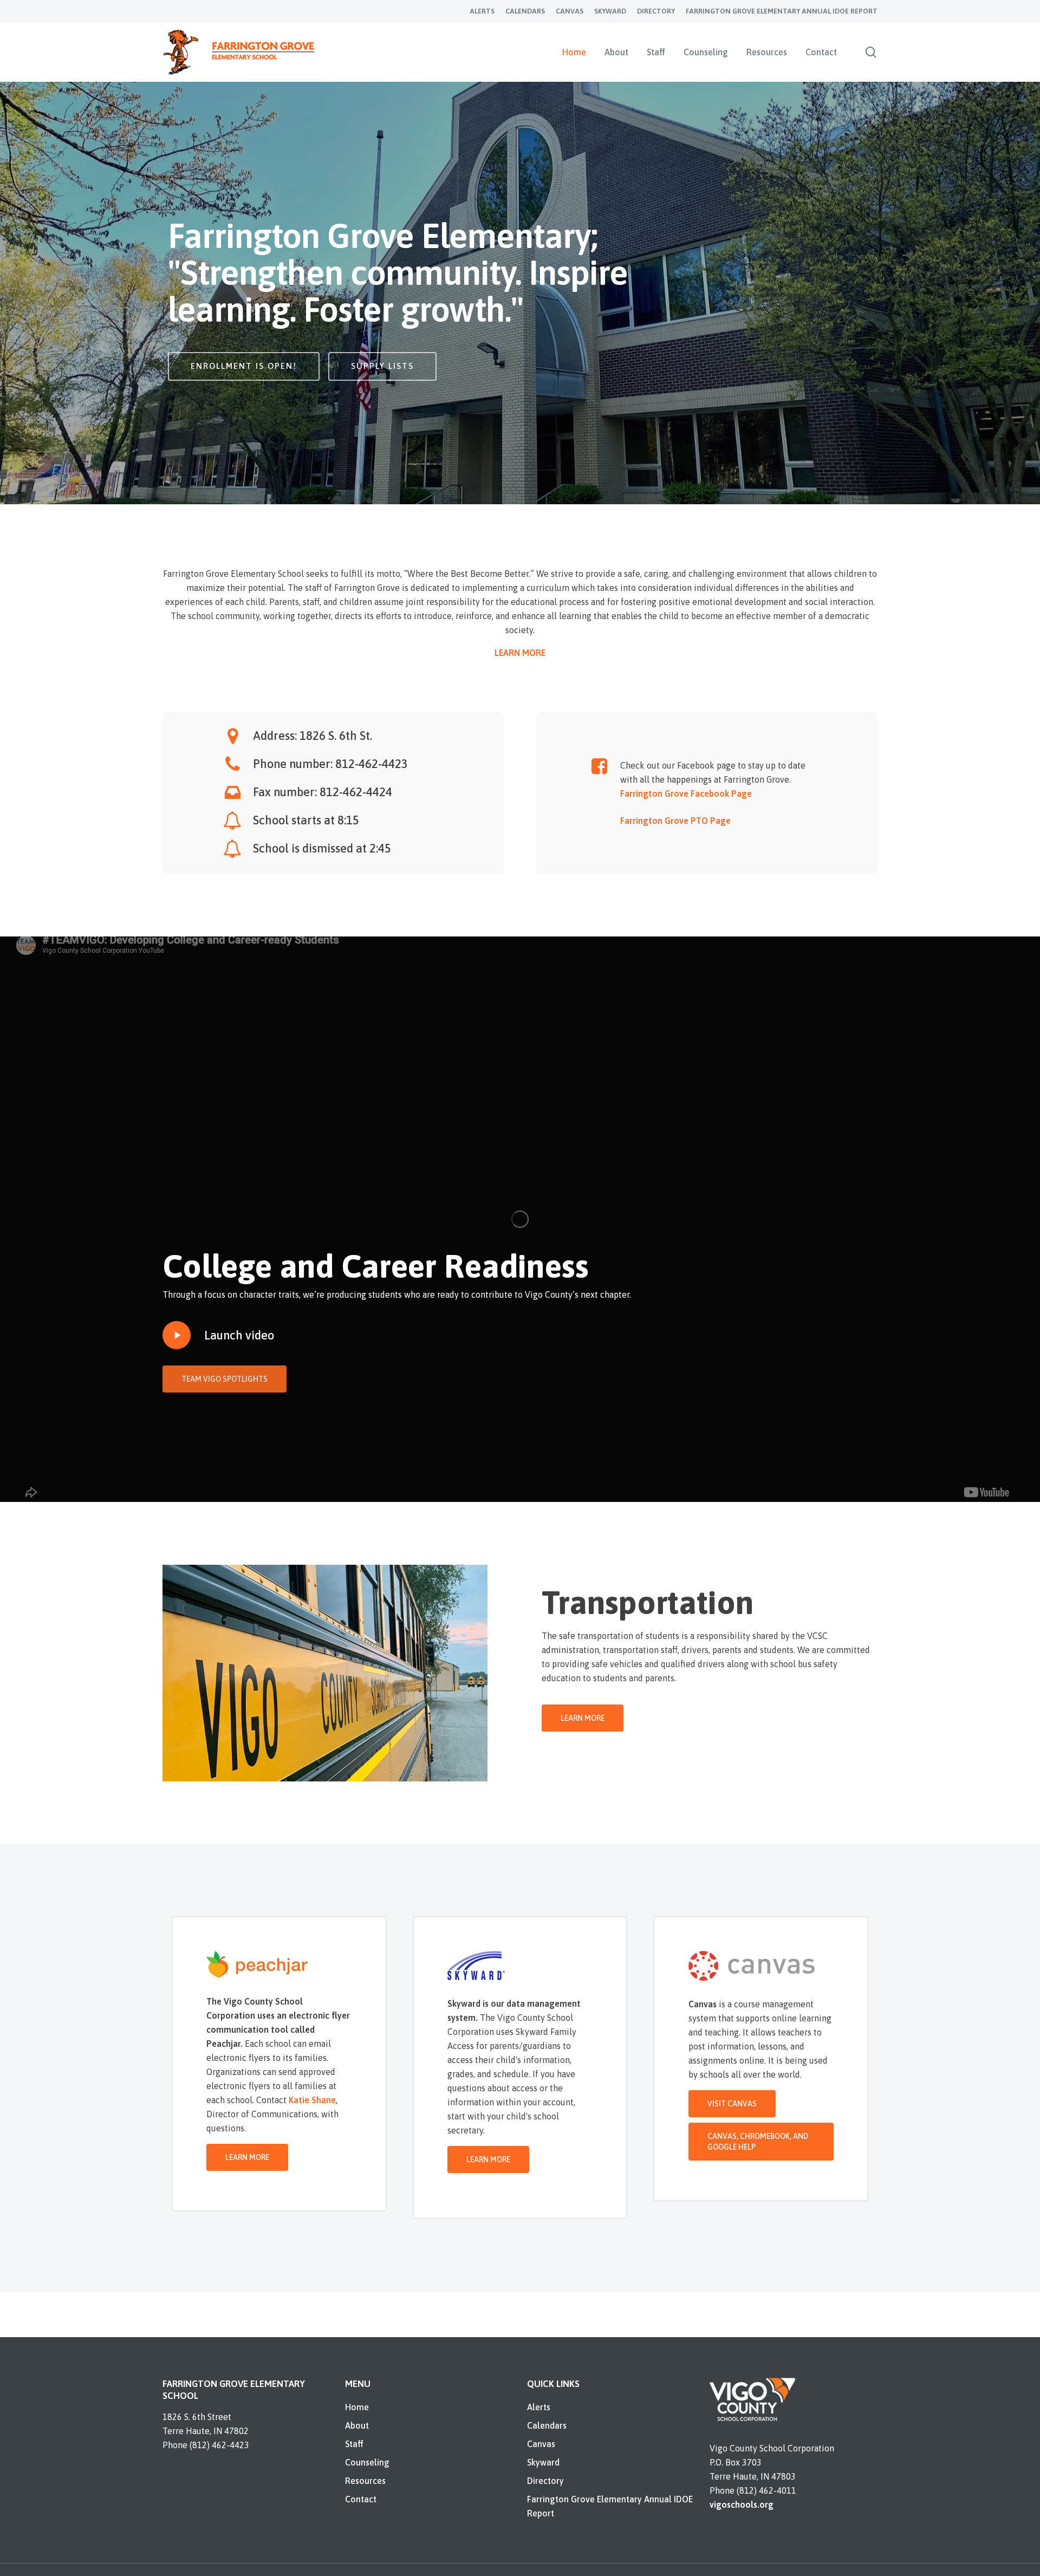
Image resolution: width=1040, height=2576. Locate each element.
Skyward (543, 2462)
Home (357, 2407)
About (357, 2425)
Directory (545, 2481)
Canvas (541, 2444)
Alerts (539, 2407)
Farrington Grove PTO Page (675, 821)
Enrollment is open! (244, 366)
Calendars (547, 2425)
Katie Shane (312, 2100)
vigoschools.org (742, 2505)
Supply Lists (382, 366)
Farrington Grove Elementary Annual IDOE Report (610, 2506)
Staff (354, 2444)
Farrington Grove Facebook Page (686, 793)
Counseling (367, 2462)
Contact (361, 2499)
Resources (365, 2481)
